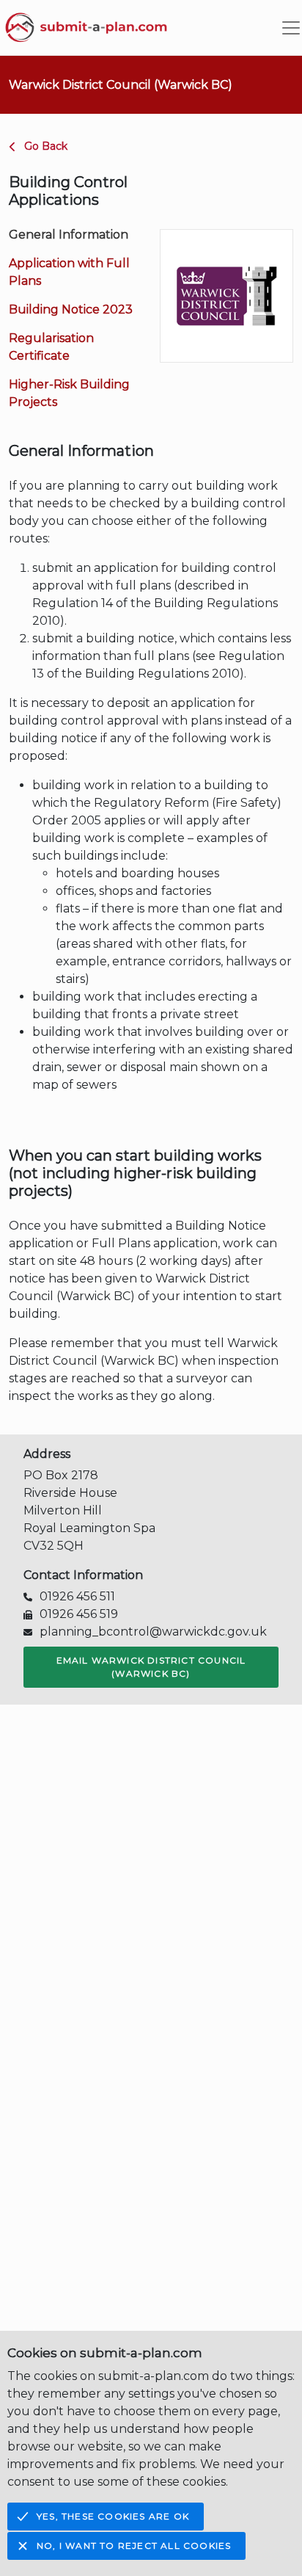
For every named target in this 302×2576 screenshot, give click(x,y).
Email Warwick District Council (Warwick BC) (151, 1667)
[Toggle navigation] (291, 28)
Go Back (46, 146)
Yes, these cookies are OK (113, 2516)
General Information (69, 235)
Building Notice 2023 (71, 309)
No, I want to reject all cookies (134, 2546)
